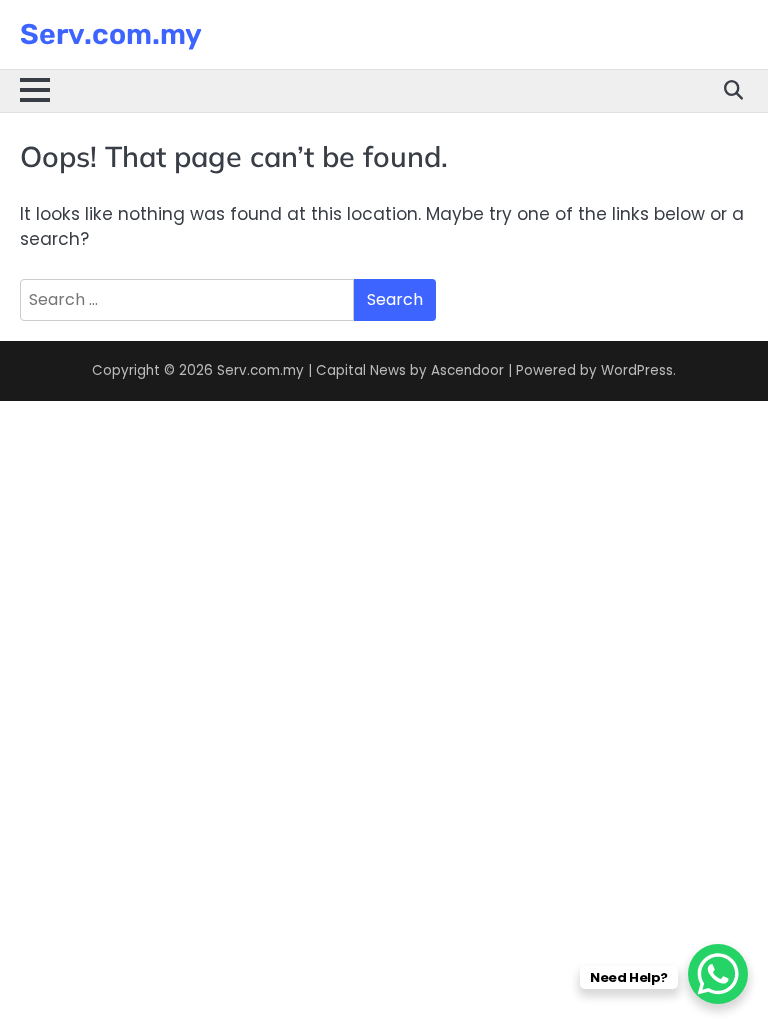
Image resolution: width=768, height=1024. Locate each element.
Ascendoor (467, 370)
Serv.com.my (111, 34)
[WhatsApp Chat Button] (718, 974)
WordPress (637, 370)
